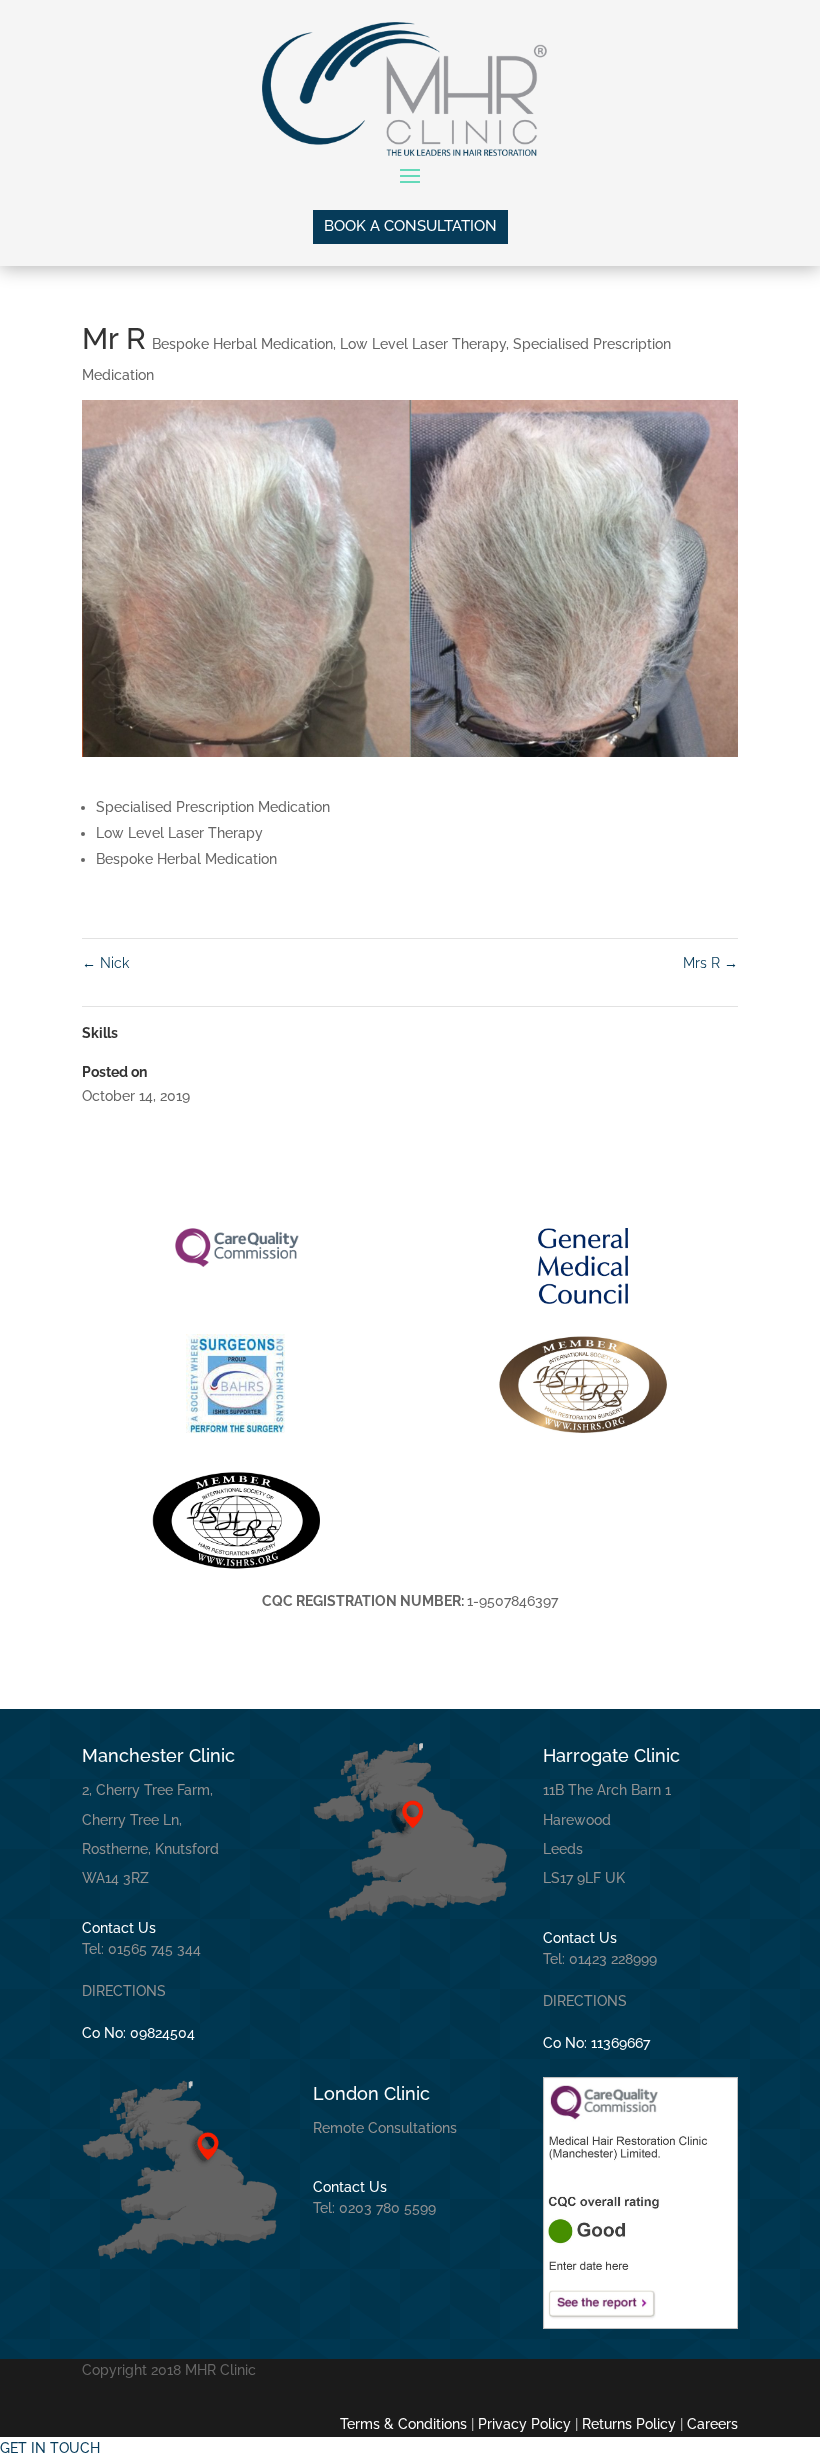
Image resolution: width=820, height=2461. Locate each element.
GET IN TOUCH (50, 2448)
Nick (105, 963)
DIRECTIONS (124, 1991)
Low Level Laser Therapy (423, 344)
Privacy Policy (524, 2424)
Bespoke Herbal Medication (242, 344)
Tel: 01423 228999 (600, 1959)
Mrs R (710, 963)
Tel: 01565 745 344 (141, 1949)
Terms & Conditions (403, 2424)
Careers (710, 2424)
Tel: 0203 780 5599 (374, 2208)
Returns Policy (629, 2424)
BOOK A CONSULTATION (410, 226)
